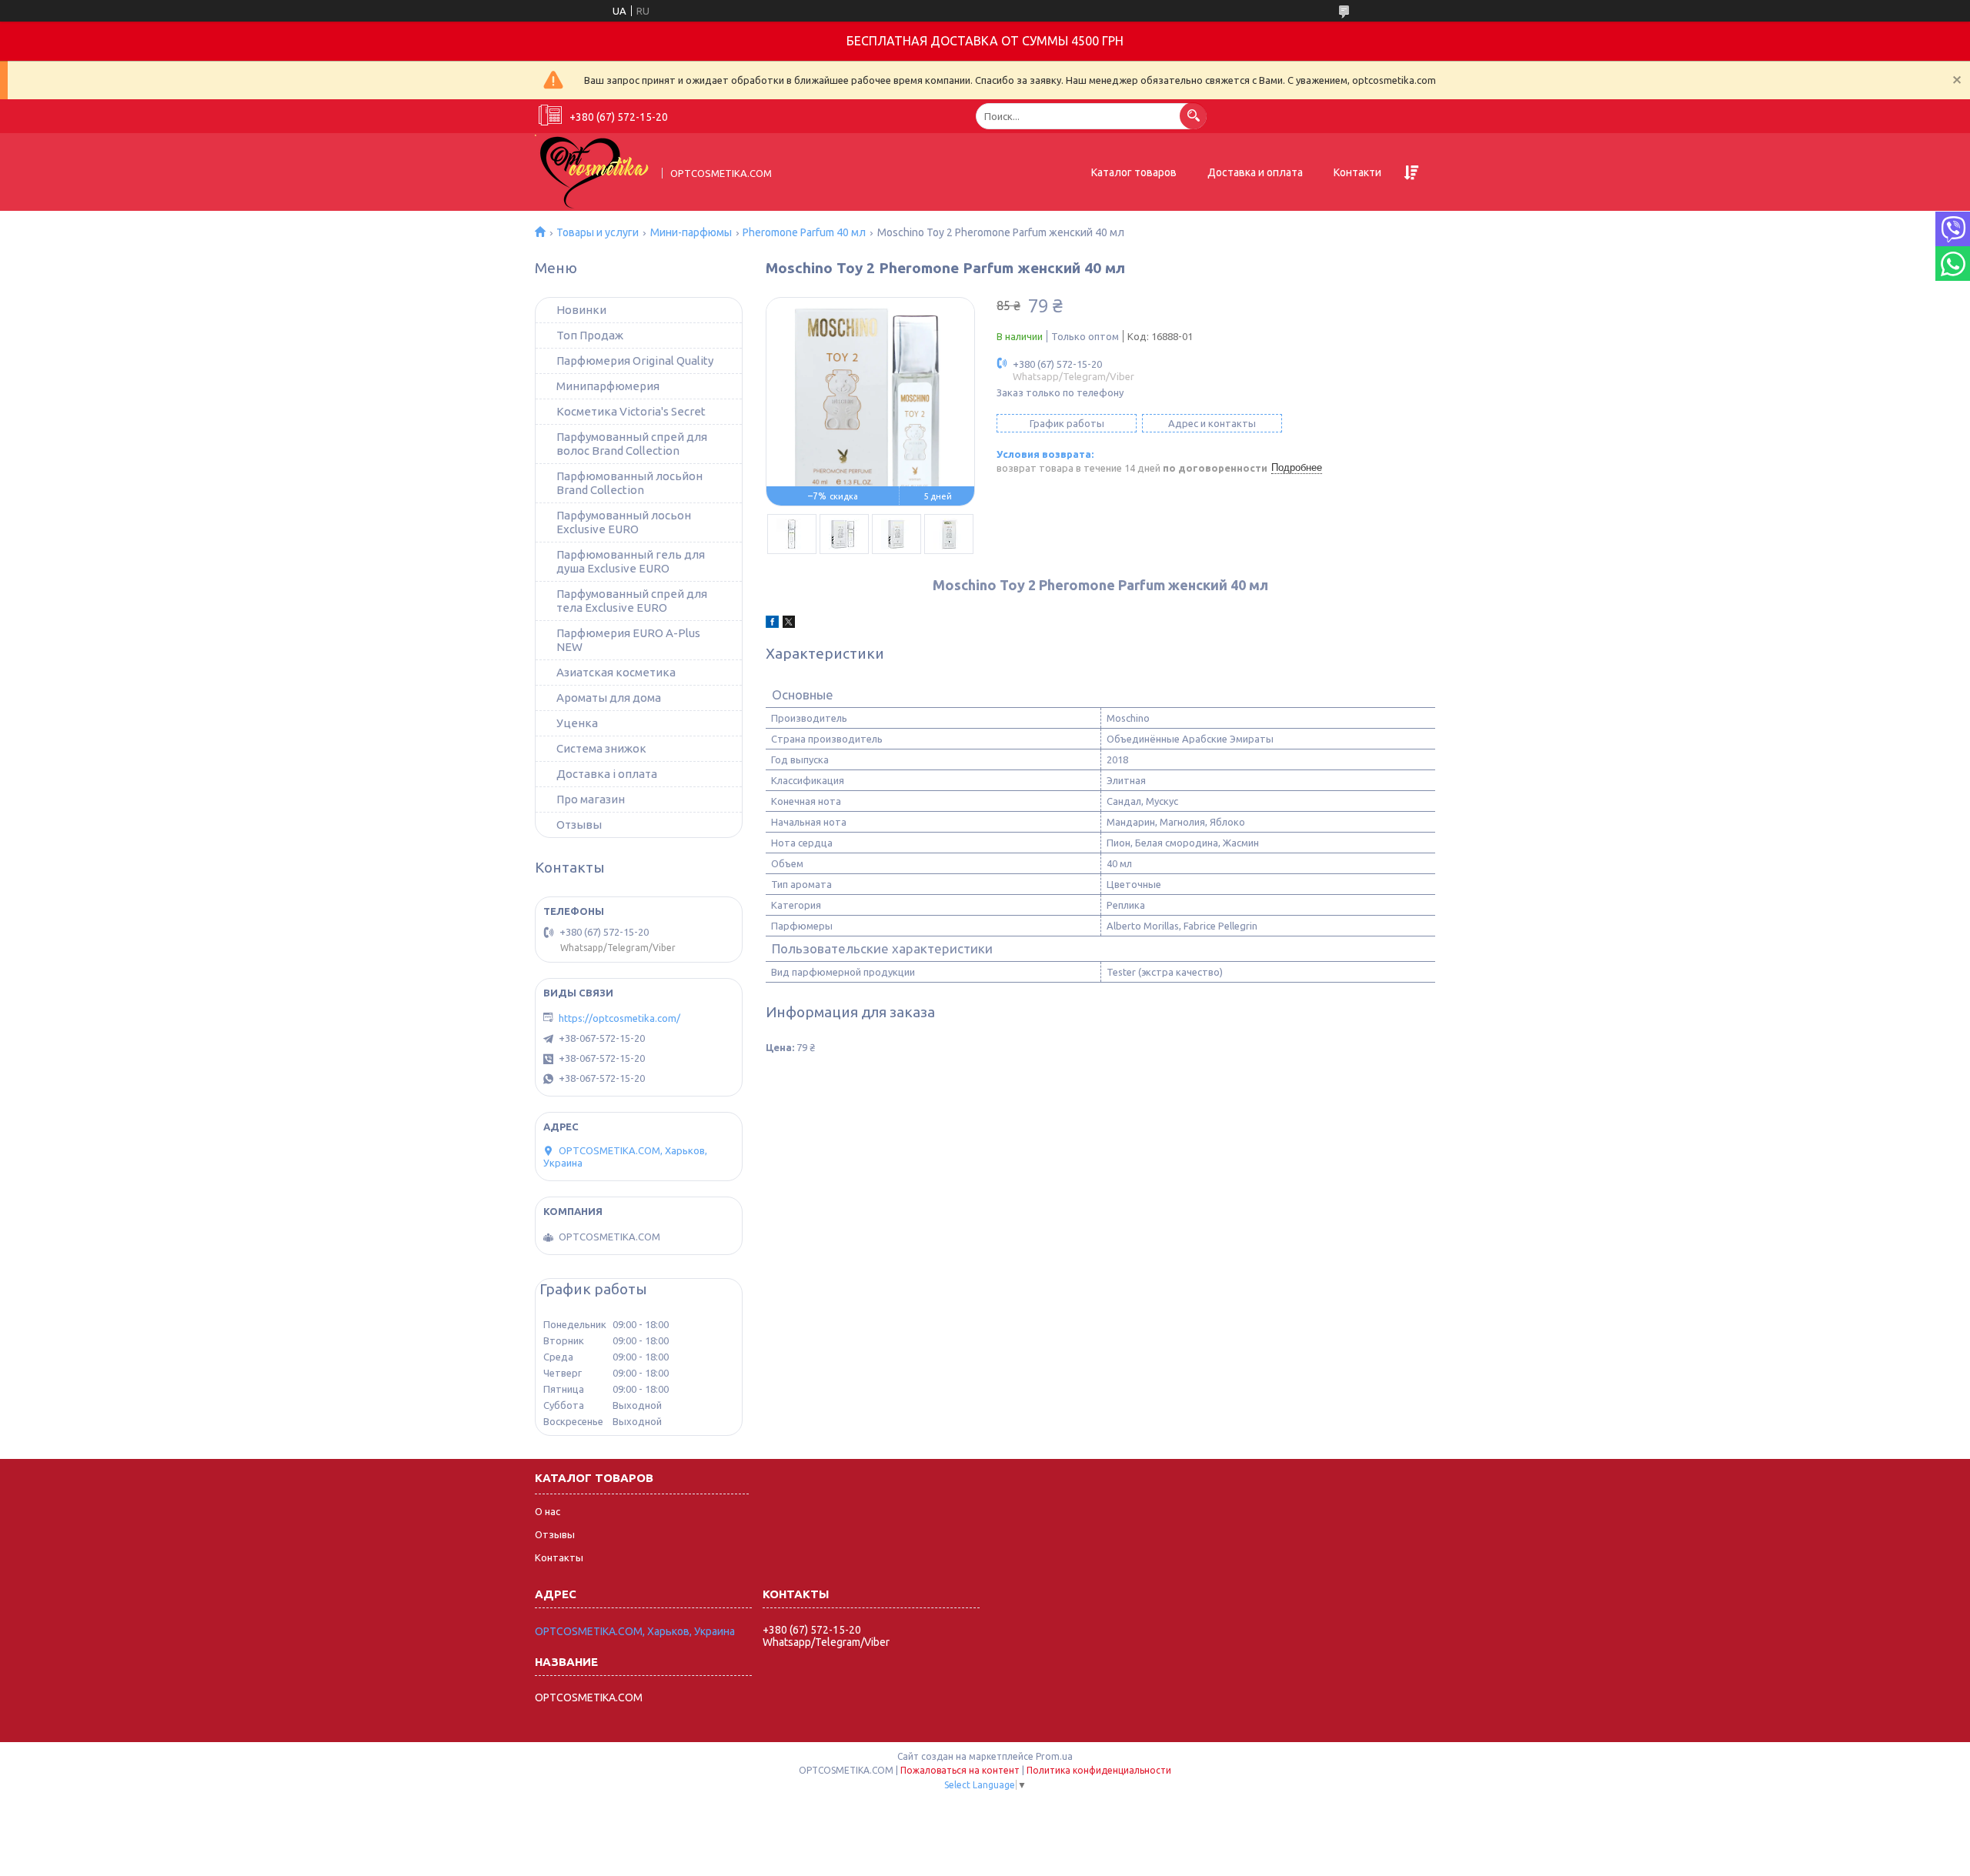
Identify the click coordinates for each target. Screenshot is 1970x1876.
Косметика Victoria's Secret (631, 411)
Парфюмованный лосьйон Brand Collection (629, 483)
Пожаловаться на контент (960, 1770)
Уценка (577, 723)
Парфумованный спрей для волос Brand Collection (632, 444)
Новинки (581, 310)
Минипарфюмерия (608, 386)
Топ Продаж (590, 335)
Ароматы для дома (609, 698)
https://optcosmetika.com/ (619, 1018)
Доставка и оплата (1255, 172)
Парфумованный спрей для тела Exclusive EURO (632, 601)
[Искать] (1193, 116)
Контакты (559, 1557)
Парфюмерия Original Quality (635, 361)
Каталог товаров (1134, 172)
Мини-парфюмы (691, 232)
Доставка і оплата (607, 774)
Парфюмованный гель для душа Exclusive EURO (631, 561)
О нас (548, 1511)
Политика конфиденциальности (1099, 1770)
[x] (789, 624)
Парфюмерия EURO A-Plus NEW (628, 640)
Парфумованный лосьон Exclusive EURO (624, 522)
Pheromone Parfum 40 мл (804, 232)
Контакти (1357, 172)
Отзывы (579, 825)
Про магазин (591, 799)
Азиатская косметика (616, 672)
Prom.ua (1054, 1756)
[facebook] (772, 624)
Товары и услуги (598, 232)
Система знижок (601, 748)
